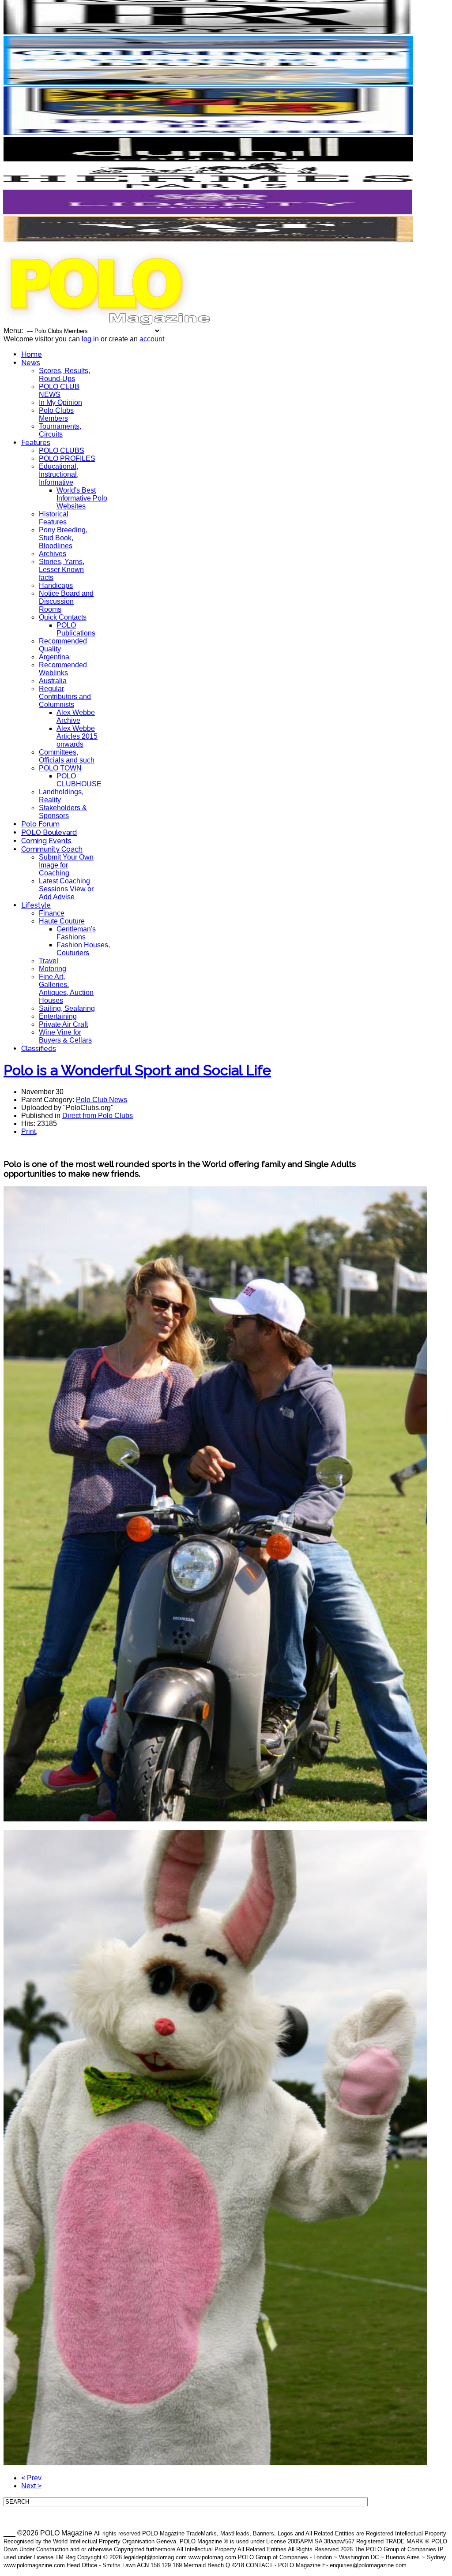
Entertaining (58, 1016)
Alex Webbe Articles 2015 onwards (77, 736)
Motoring (53, 969)
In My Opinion (60, 402)
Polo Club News (102, 1100)
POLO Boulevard (49, 832)
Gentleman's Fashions (76, 933)
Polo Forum (40, 824)
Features (36, 443)
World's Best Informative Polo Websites (82, 498)
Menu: (14, 331)
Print (28, 1131)
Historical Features (54, 518)
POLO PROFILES (67, 458)
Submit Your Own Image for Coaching (66, 865)
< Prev (31, 2478)
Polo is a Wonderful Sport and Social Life (137, 1070)
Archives (53, 554)
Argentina (54, 657)
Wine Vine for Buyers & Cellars (65, 1036)
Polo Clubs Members (56, 414)
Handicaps (56, 585)
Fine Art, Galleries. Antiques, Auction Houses (66, 989)
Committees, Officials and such (67, 756)
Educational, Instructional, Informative (59, 474)
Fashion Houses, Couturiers (83, 949)
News (31, 363)
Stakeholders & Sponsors (63, 812)
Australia (53, 681)
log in (90, 339)
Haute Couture (62, 921)
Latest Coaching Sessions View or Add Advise (66, 889)
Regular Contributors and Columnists (65, 697)
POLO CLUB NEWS (59, 391)
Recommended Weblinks (63, 669)
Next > (31, 2486)
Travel (49, 961)
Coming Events (46, 841)
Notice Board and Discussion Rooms (66, 601)
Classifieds (39, 1049)
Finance (52, 913)
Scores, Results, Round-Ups (64, 375)
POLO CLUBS (62, 451)
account (152, 339)
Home (32, 354)
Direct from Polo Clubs (98, 1116)
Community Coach (52, 849)
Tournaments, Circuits (60, 430)
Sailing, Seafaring (67, 1008)
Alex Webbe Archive (76, 716)
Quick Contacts (63, 617)
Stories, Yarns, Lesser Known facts (62, 570)
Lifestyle (36, 905)
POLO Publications (76, 629)
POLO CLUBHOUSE (79, 780)
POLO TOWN (60, 768)
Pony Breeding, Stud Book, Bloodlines (63, 538)
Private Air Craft (63, 1024)
